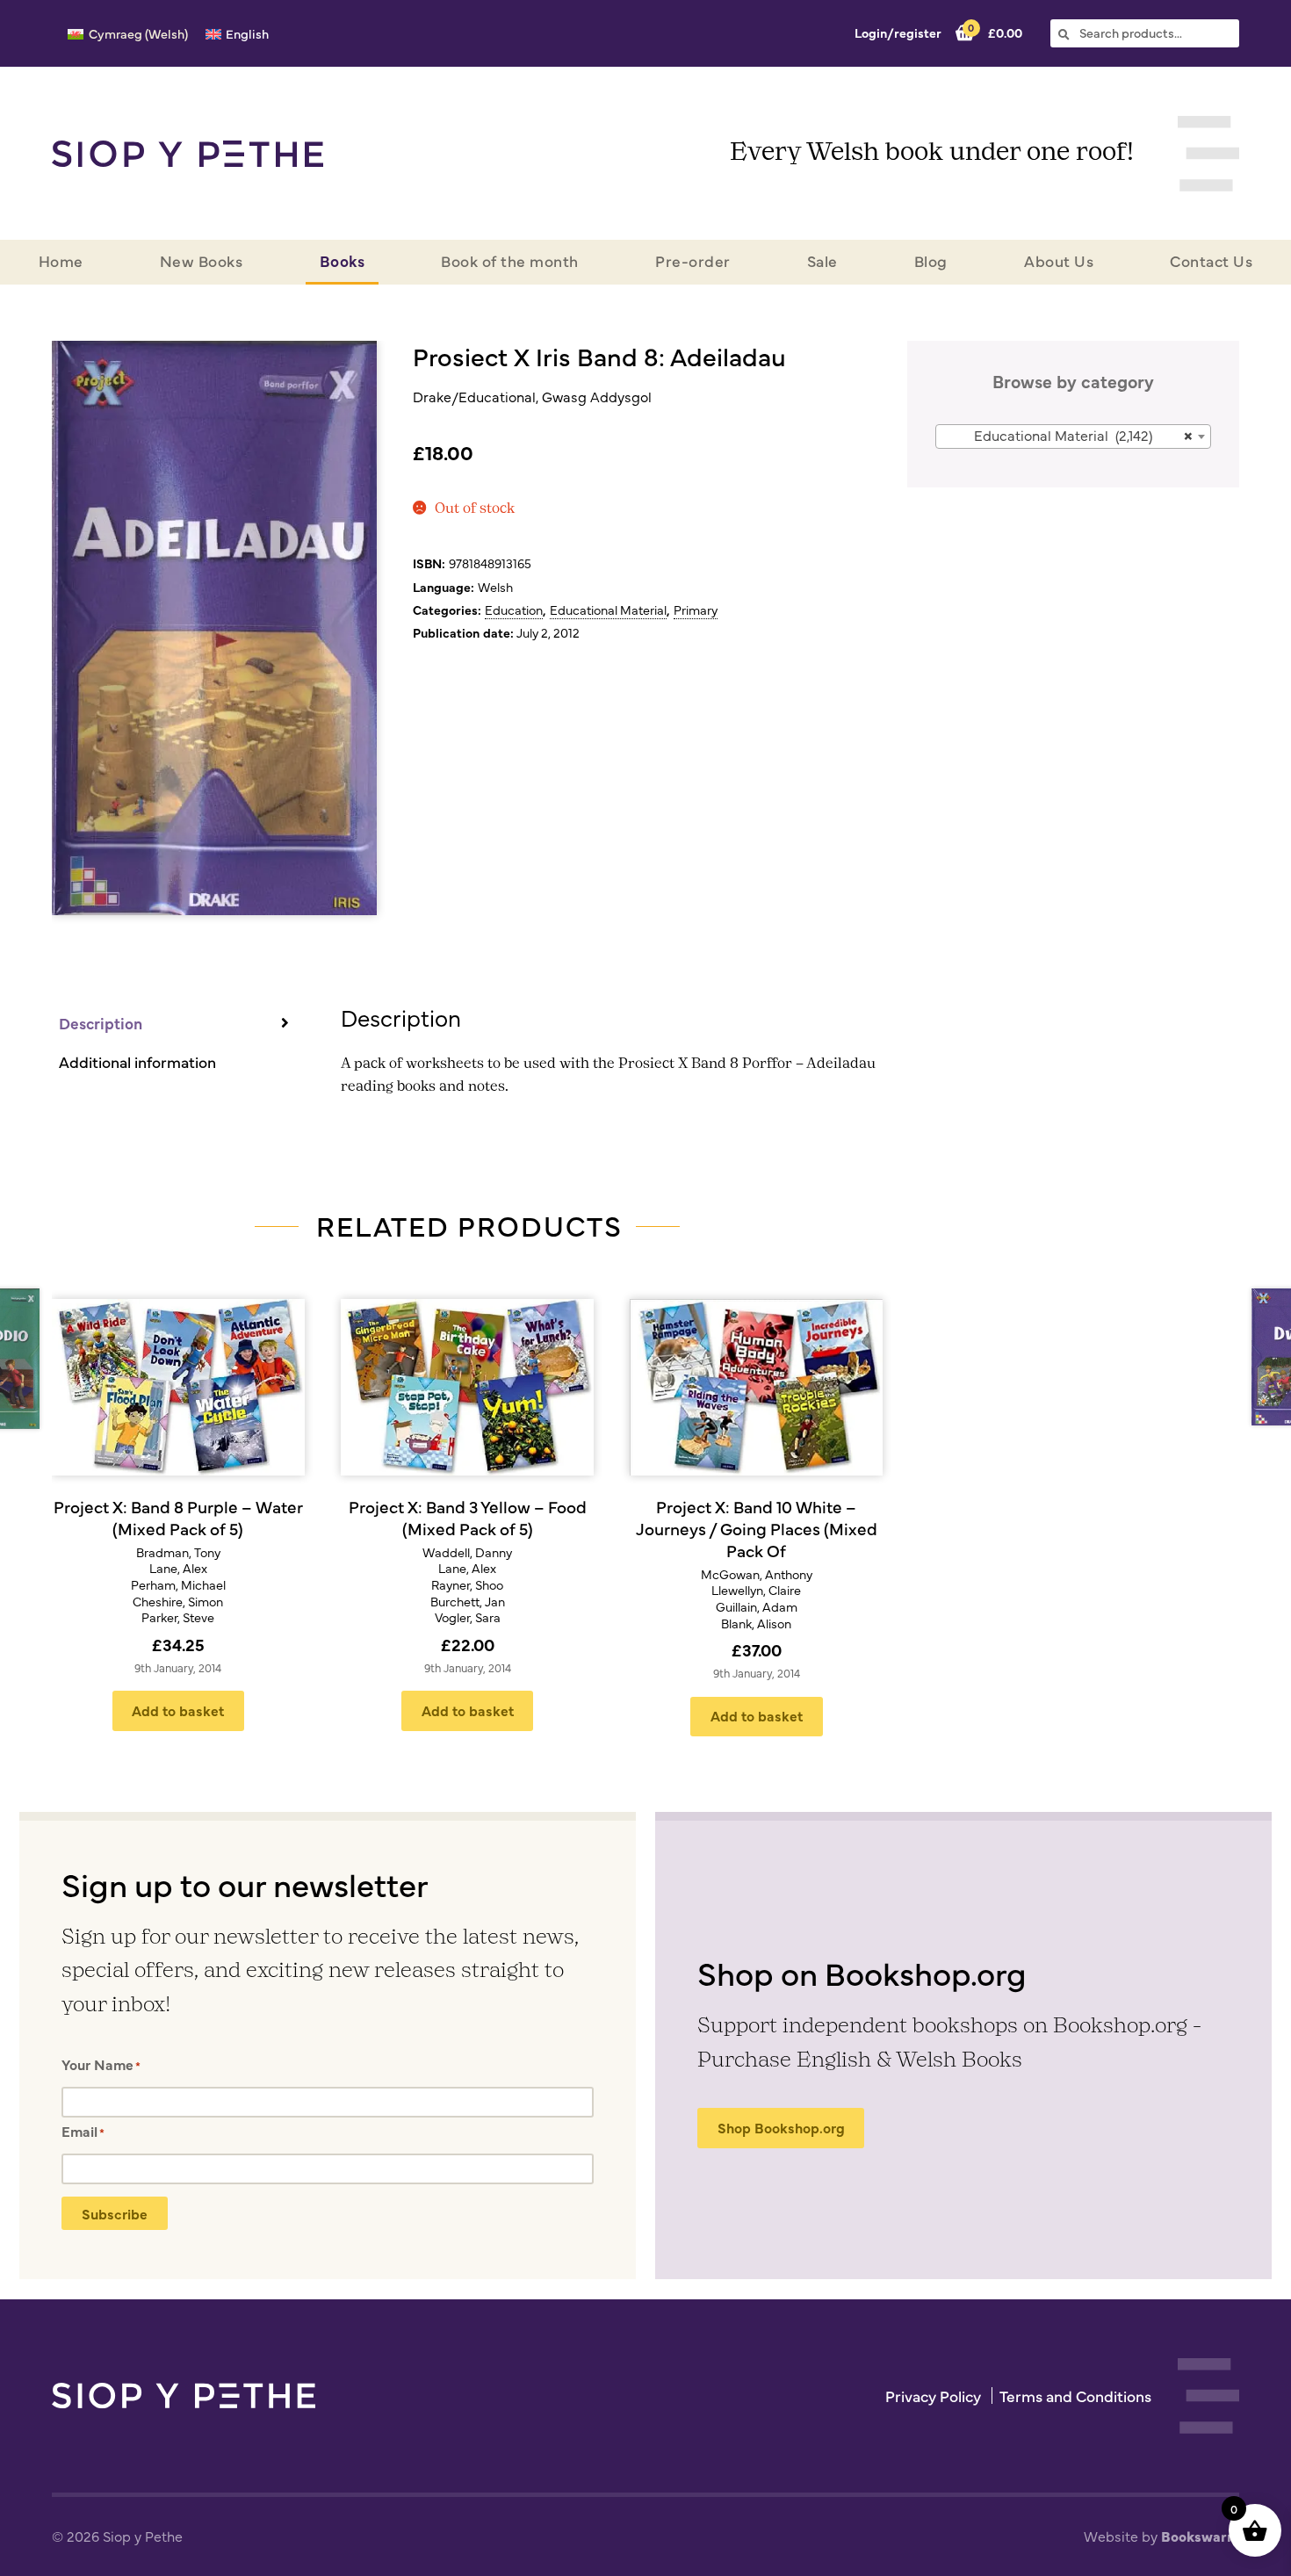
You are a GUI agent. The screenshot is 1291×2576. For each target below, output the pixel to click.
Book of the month (510, 260)
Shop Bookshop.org (781, 2127)
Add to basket (178, 1710)
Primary (696, 610)
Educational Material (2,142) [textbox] (1083, 435)
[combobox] (1074, 437)
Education (514, 610)
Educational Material (608, 610)
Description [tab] (101, 1023)
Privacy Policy (933, 2396)
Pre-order (693, 260)
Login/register (898, 32)
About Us (1059, 260)
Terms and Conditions (1075, 2396)
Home (61, 260)
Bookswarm (1200, 2536)
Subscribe (115, 2213)
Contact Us (1211, 260)
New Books (202, 260)
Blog (931, 260)
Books (343, 260)
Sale (822, 260)
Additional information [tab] (137, 1061)
